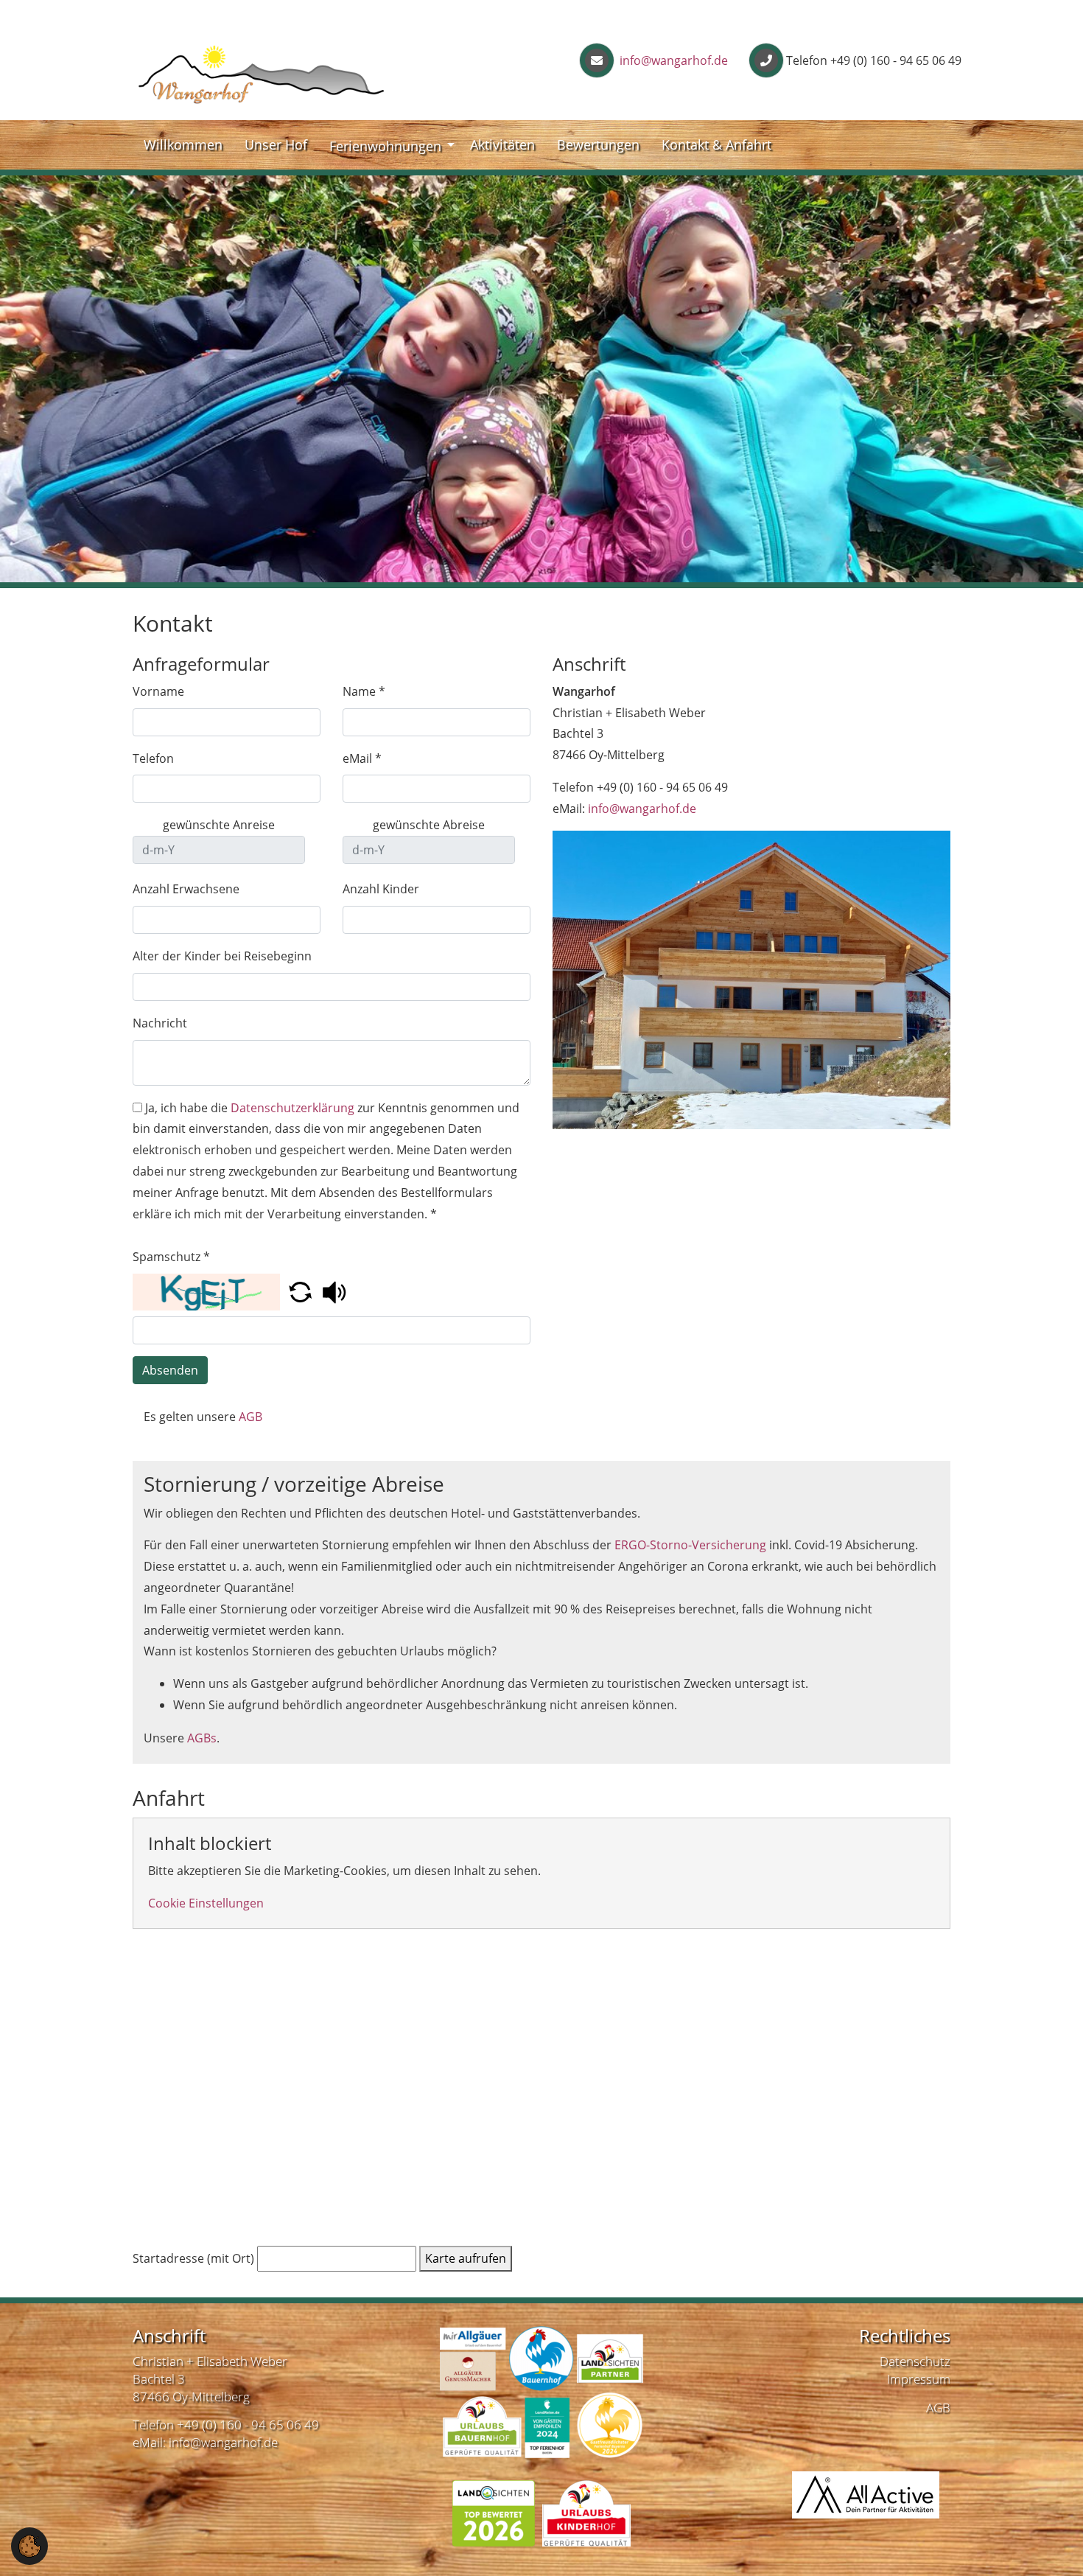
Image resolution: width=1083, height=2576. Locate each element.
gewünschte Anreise (219, 825)
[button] (302, 1291)
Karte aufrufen (466, 2258)
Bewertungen (598, 144)
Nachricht (160, 1023)
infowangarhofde (642, 809)
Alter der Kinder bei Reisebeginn (222, 956)
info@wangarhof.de (672, 60)
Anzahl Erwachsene (186, 889)
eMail (362, 758)
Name (364, 691)
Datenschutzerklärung (292, 1108)
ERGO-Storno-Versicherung (690, 1545)
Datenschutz (915, 2361)
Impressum (919, 2379)
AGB (250, 1417)
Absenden (170, 1370)
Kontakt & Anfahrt (716, 144)
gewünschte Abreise (429, 825)
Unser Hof (276, 144)
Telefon (153, 758)
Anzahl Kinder (381, 889)
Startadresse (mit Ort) (193, 2258)
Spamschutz (171, 1257)
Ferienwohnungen (385, 146)
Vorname (158, 691)
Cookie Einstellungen (206, 1903)
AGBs (202, 1738)
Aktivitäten (502, 144)
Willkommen (183, 144)
